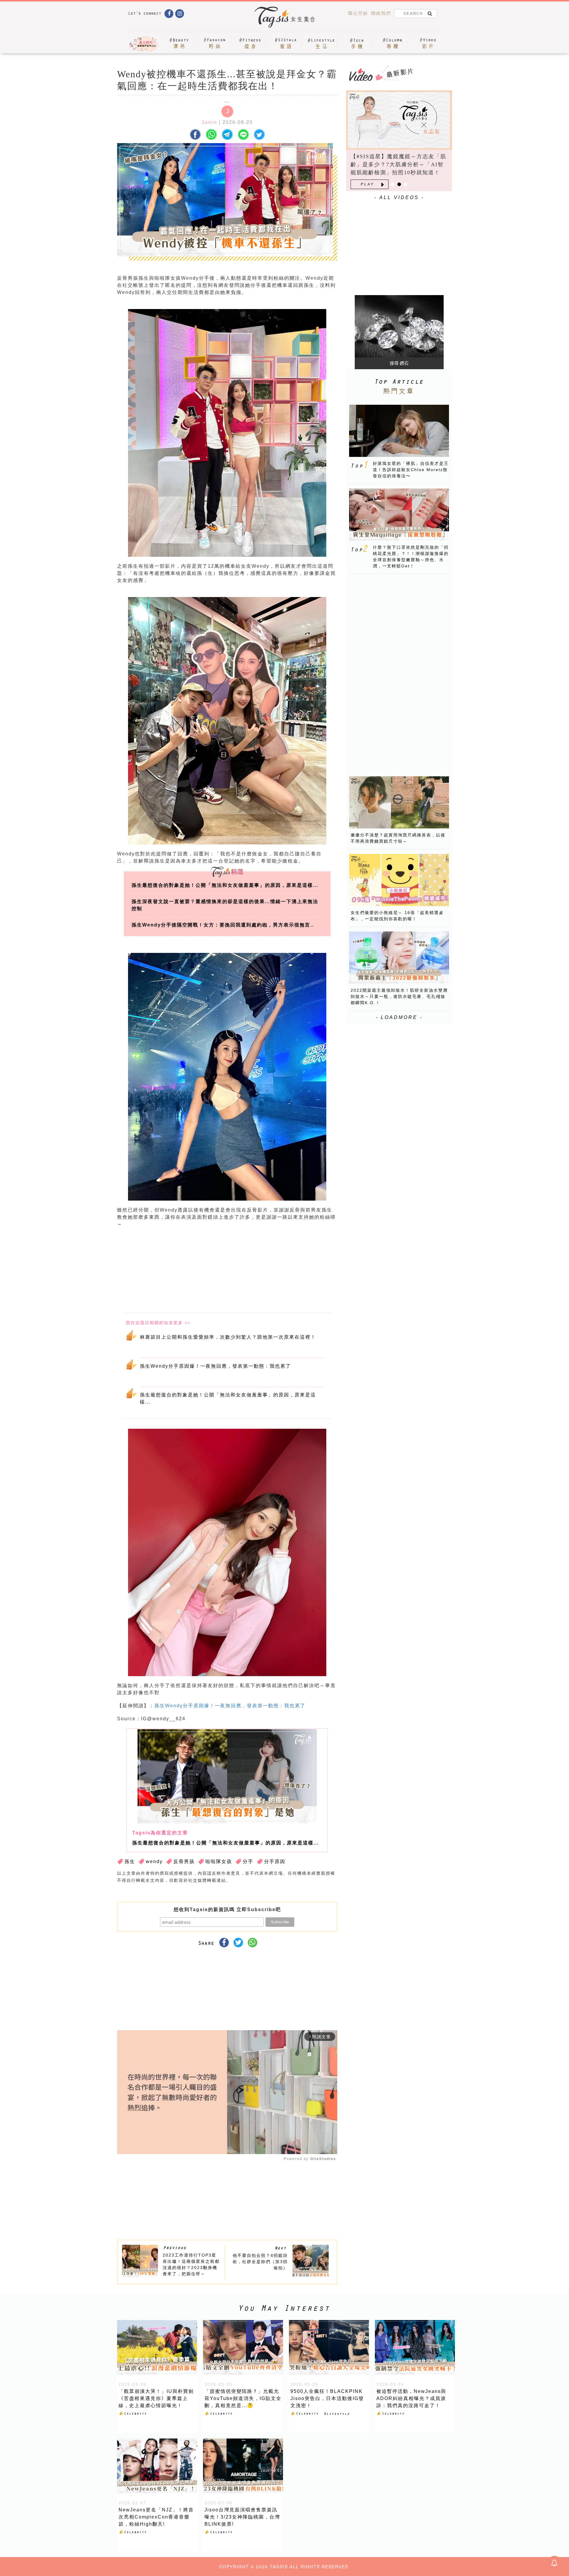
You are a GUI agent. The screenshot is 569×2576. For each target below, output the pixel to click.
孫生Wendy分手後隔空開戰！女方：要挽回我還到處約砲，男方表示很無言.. (223, 925)
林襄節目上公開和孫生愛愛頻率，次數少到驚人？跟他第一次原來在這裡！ (228, 1337)
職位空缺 (358, 13)
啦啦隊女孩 (219, 1861)
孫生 (130, 1861)
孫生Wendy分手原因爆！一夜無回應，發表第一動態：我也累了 (215, 1366)
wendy (154, 1861)
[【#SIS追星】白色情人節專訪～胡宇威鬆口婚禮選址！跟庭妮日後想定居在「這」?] (399, 120)
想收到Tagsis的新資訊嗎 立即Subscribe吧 (227, 1909)
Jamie (209, 122)
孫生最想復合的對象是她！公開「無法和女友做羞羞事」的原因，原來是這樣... (225, 885)
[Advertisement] (272, 1271)
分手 (248, 1861)
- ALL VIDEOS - (399, 197)
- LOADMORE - (399, 1017)
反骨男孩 (184, 1861)
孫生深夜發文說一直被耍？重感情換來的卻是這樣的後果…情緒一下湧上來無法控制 (225, 905)
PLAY (367, 184)
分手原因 (275, 1861)
